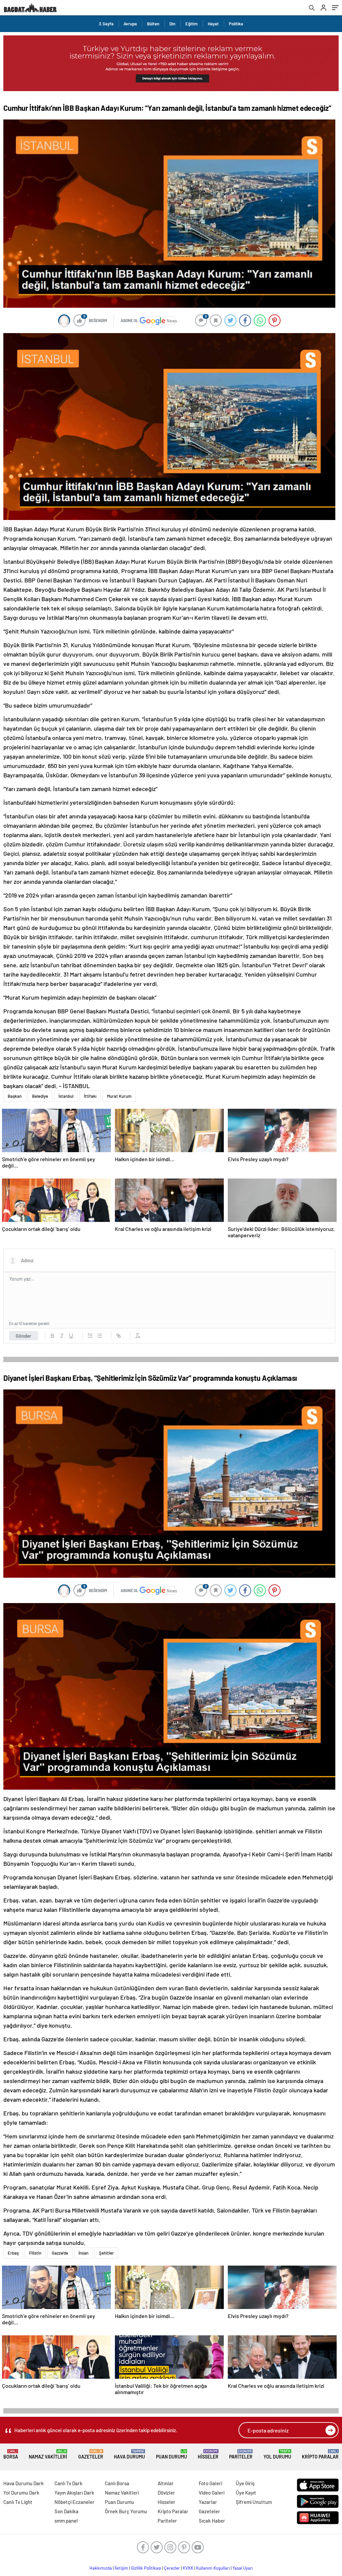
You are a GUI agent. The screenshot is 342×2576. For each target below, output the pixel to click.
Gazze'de (60, 2253)
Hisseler (208, 2454)
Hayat (213, 24)
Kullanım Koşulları (213, 2568)
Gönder (24, 1336)
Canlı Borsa (117, 2483)
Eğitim (192, 24)
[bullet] (100, 1336)
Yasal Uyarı (243, 2568)
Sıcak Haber (212, 2521)
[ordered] (90, 1336)
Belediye (40, 1096)
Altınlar (166, 2483)
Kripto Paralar (320, 2454)
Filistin (35, 2253)
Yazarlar (208, 2502)
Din (172, 24)
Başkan (15, 1096)
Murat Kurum (119, 1096)
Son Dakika (66, 2511)
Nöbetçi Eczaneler (74, 2502)
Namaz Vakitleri (48, 2454)
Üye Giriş (245, 2483)
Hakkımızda (101, 2568)
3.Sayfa (106, 24)
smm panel (66, 2521)
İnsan (83, 2253)
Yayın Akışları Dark (74, 2493)
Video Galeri (212, 2493)
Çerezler (172, 2568)
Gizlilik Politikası (146, 2568)
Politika (236, 24)
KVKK (188, 2568)
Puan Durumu (172, 2454)
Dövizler (166, 2493)
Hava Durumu (129, 2454)
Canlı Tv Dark (68, 2483)
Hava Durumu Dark (24, 2483)
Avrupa (130, 24)
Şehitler (106, 2253)
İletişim (121, 2568)
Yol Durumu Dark (21, 2493)
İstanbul (66, 1096)
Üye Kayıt (246, 2493)
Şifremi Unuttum (254, 2502)
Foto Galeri (210, 2483)
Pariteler (241, 2454)
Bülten (153, 24)
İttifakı (90, 1096)
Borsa (11, 2454)
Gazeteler (91, 2454)
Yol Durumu (277, 2454)
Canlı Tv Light (18, 2502)
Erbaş (13, 2253)
